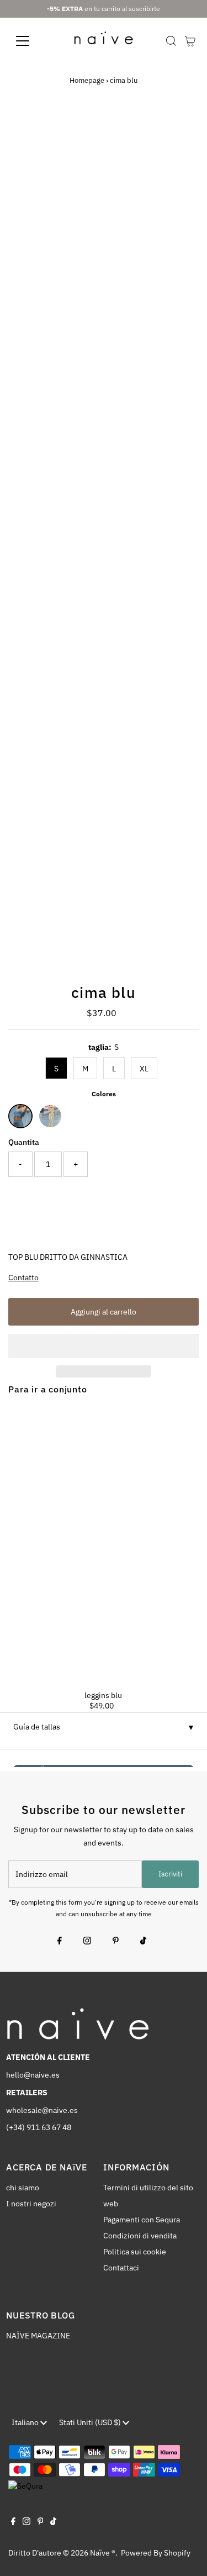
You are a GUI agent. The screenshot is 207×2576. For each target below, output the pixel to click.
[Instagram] (87, 1942)
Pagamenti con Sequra (142, 2220)
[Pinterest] (116, 1942)
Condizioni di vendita (140, 2236)
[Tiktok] (143, 1942)
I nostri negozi (31, 2204)
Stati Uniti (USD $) (91, 2422)
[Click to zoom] (181, 132)
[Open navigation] (31, 41)
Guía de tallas (37, 1727)
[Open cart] (190, 41)
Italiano (26, 2422)
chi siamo (23, 2188)
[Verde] (50, 1116)
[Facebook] (60, 1942)
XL (144, 1069)
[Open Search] (171, 41)
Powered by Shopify (156, 2553)
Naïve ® (103, 2553)
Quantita (24, 1142)
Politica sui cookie (135, 2252)
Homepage (87, 80)
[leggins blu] (104, 1543)
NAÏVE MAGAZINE (38, 2336)
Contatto (23, 1278)
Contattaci (121, 2268)
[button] (104, 1346)
